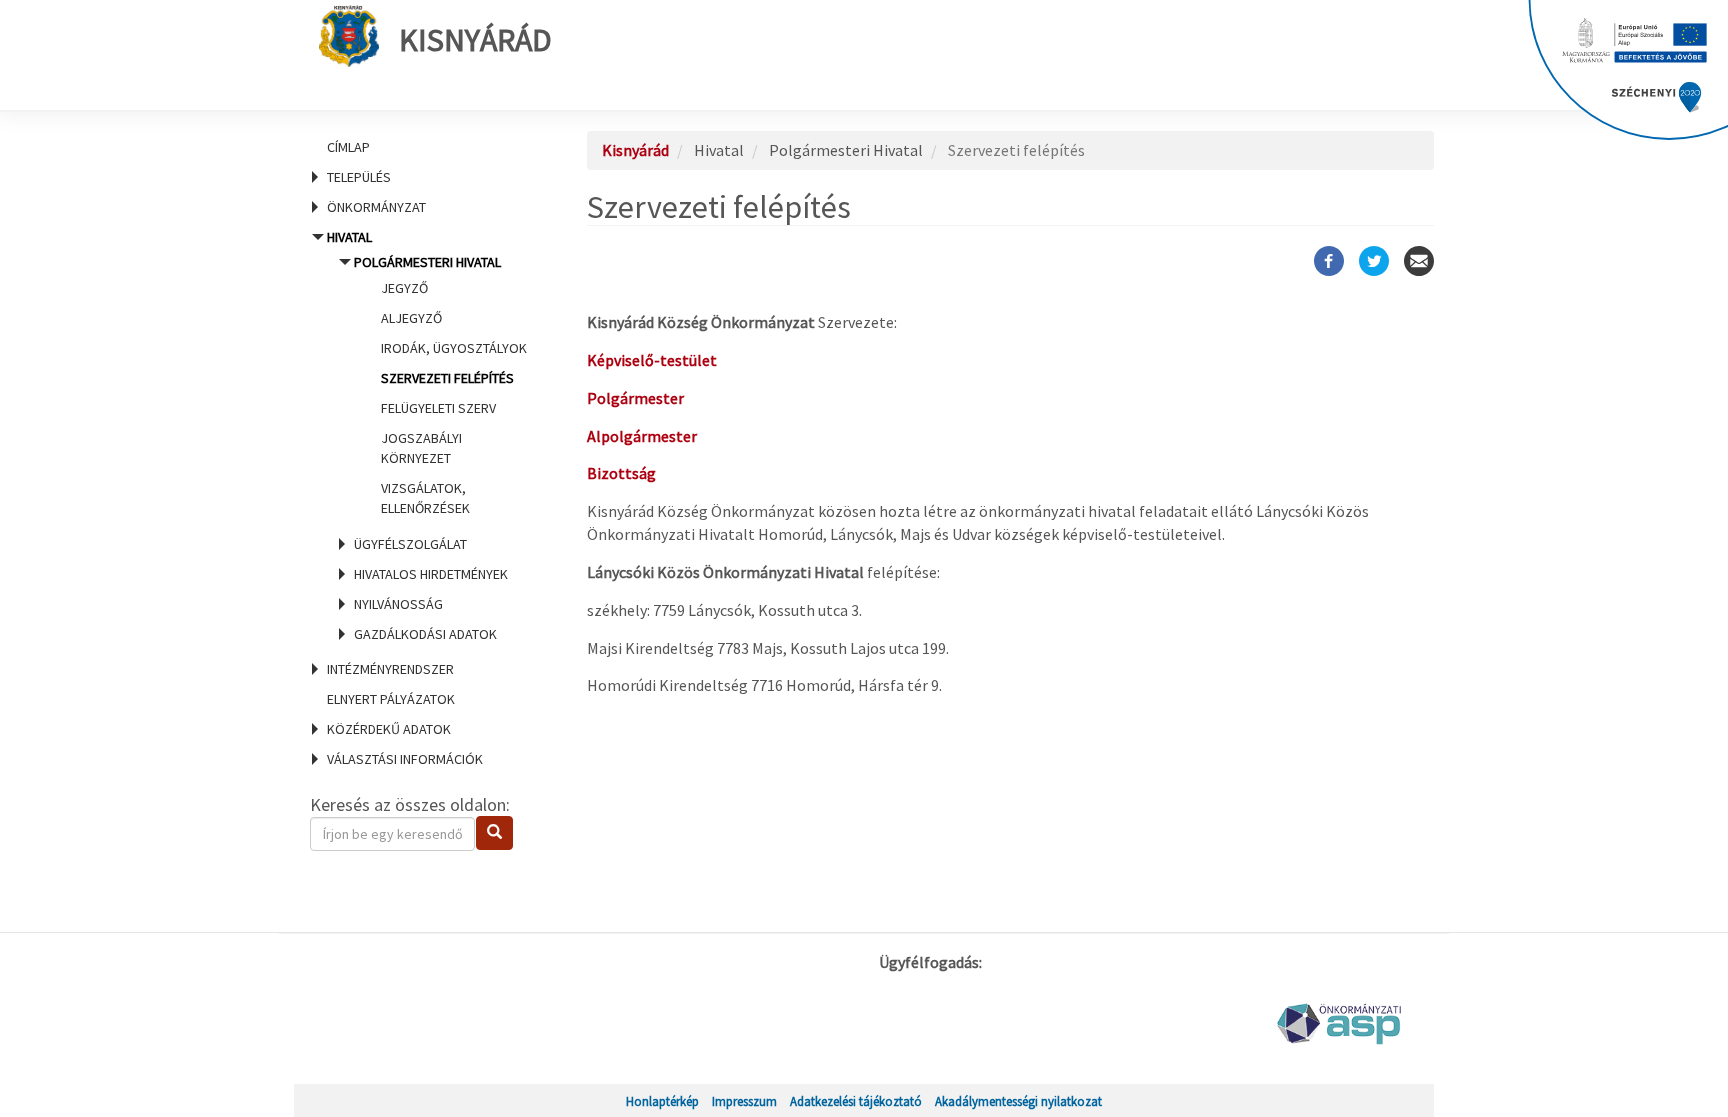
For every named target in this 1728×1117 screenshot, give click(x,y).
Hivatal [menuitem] (425, 435)
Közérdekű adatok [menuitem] (389, 729)
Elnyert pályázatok (391, 699)
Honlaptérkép (662, 1101)
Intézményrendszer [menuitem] (390, 669)
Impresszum (744, 1101)
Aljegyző (411, 318)
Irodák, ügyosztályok (454, 348)
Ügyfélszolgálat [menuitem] (410, 544)
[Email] (1419, 261)
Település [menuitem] (359, 177)
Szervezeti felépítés (447, 378)
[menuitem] (424, 147)
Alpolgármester (642, 436)
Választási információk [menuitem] (405, 759)
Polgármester (635, 398)
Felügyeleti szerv (438, 408)
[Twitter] (1374, 261)
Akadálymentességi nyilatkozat (1018, 1101)
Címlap (348, 147)
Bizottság (621, 473)
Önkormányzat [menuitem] (376, 207)
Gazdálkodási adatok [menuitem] (425, 634)
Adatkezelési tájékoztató (856, 1101)
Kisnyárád (475, 40)
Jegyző (404, 288)
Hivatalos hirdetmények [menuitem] (431, 574)
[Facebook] (1329, 261)
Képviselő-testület (652, 360)
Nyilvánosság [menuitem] (398, 604)
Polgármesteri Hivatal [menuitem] (440, 385)
